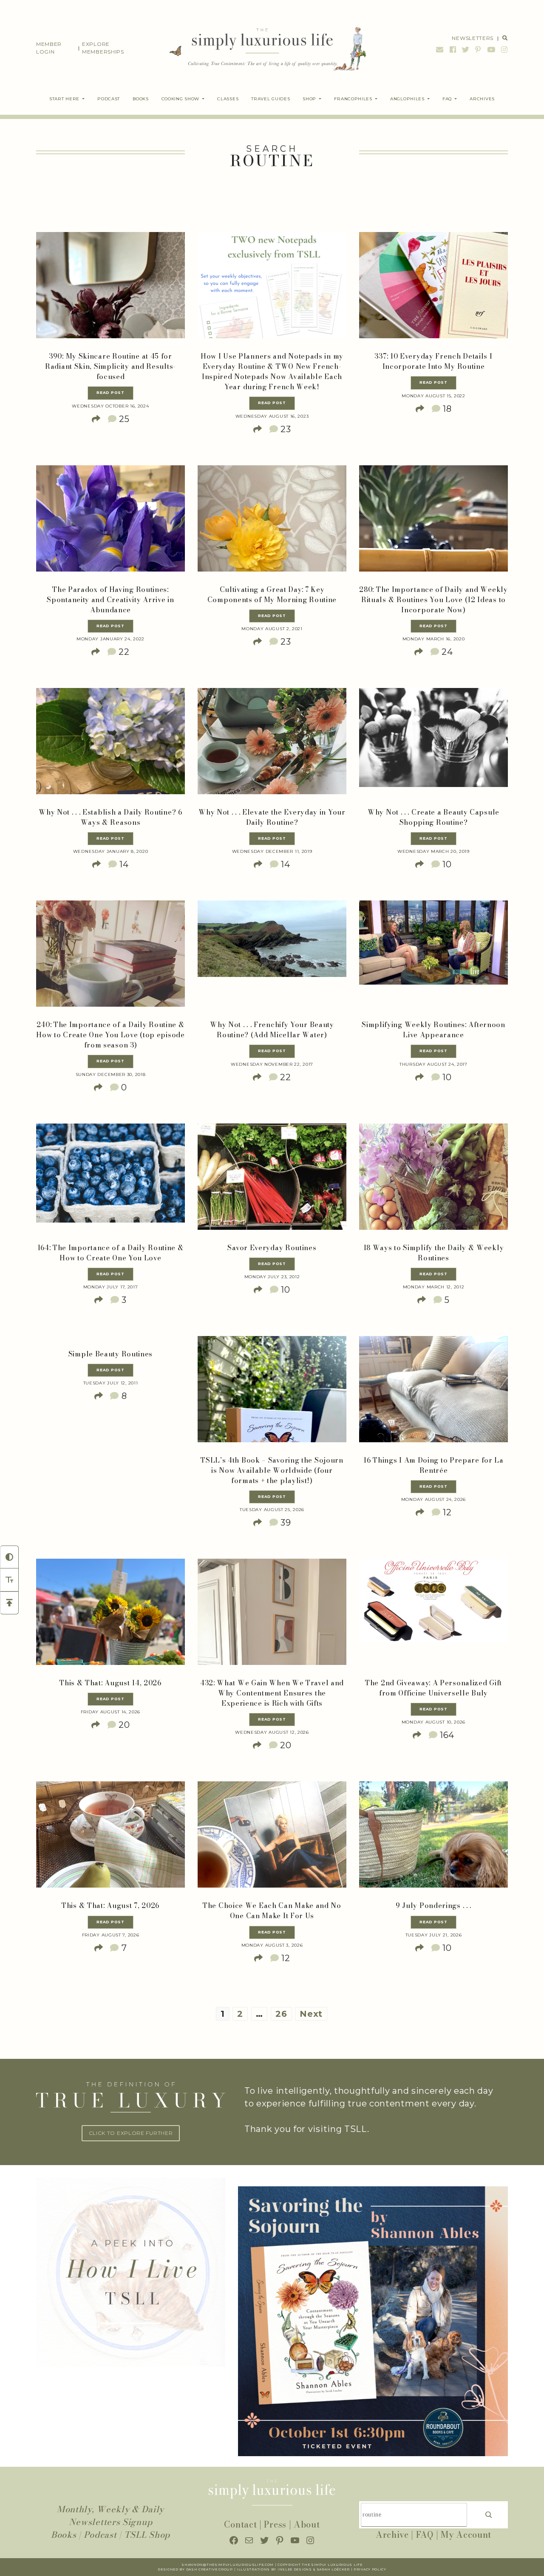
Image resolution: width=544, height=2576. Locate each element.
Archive (392, 2535)
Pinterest (478, 50)
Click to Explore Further (131, 2133)
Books (64, 2535)
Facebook (453, 50)
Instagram (503, 50)
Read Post (110, 393)
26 (281, 2014)
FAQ (425, 2535)
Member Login (49, 48)
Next (311, 2014)
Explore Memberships (103, 48)
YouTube (491, 50)
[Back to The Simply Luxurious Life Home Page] (262, 48)
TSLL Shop (147, 2535)
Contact (240, 2524)
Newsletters (473, 38)
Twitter (466, 50)
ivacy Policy (373, 2569)
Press (275, 2524)
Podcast (100, 2535)
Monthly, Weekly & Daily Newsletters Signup (110, 2515)
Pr (356, 2569)
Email (440, 50)
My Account (466, 2535)
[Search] (489, 2515)
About (307, 2524)
